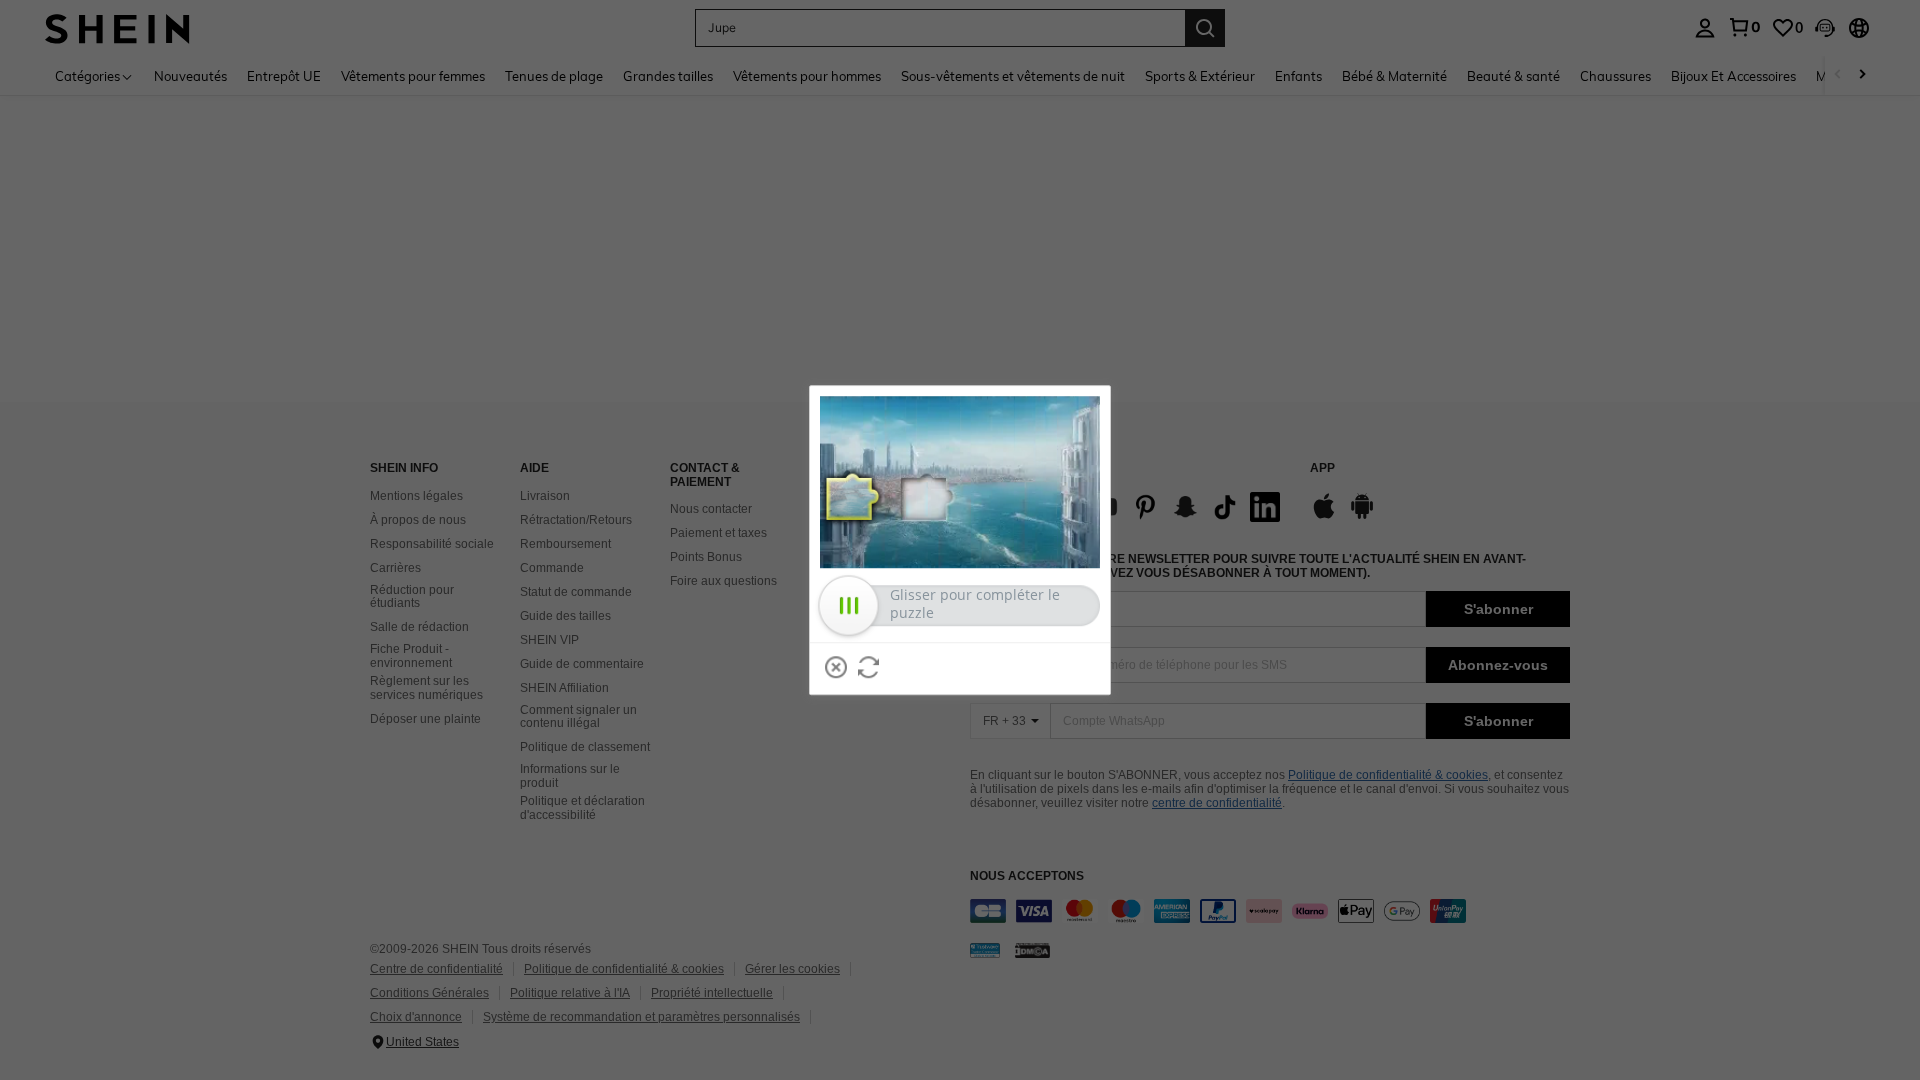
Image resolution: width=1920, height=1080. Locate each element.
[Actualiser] (869, 667)
